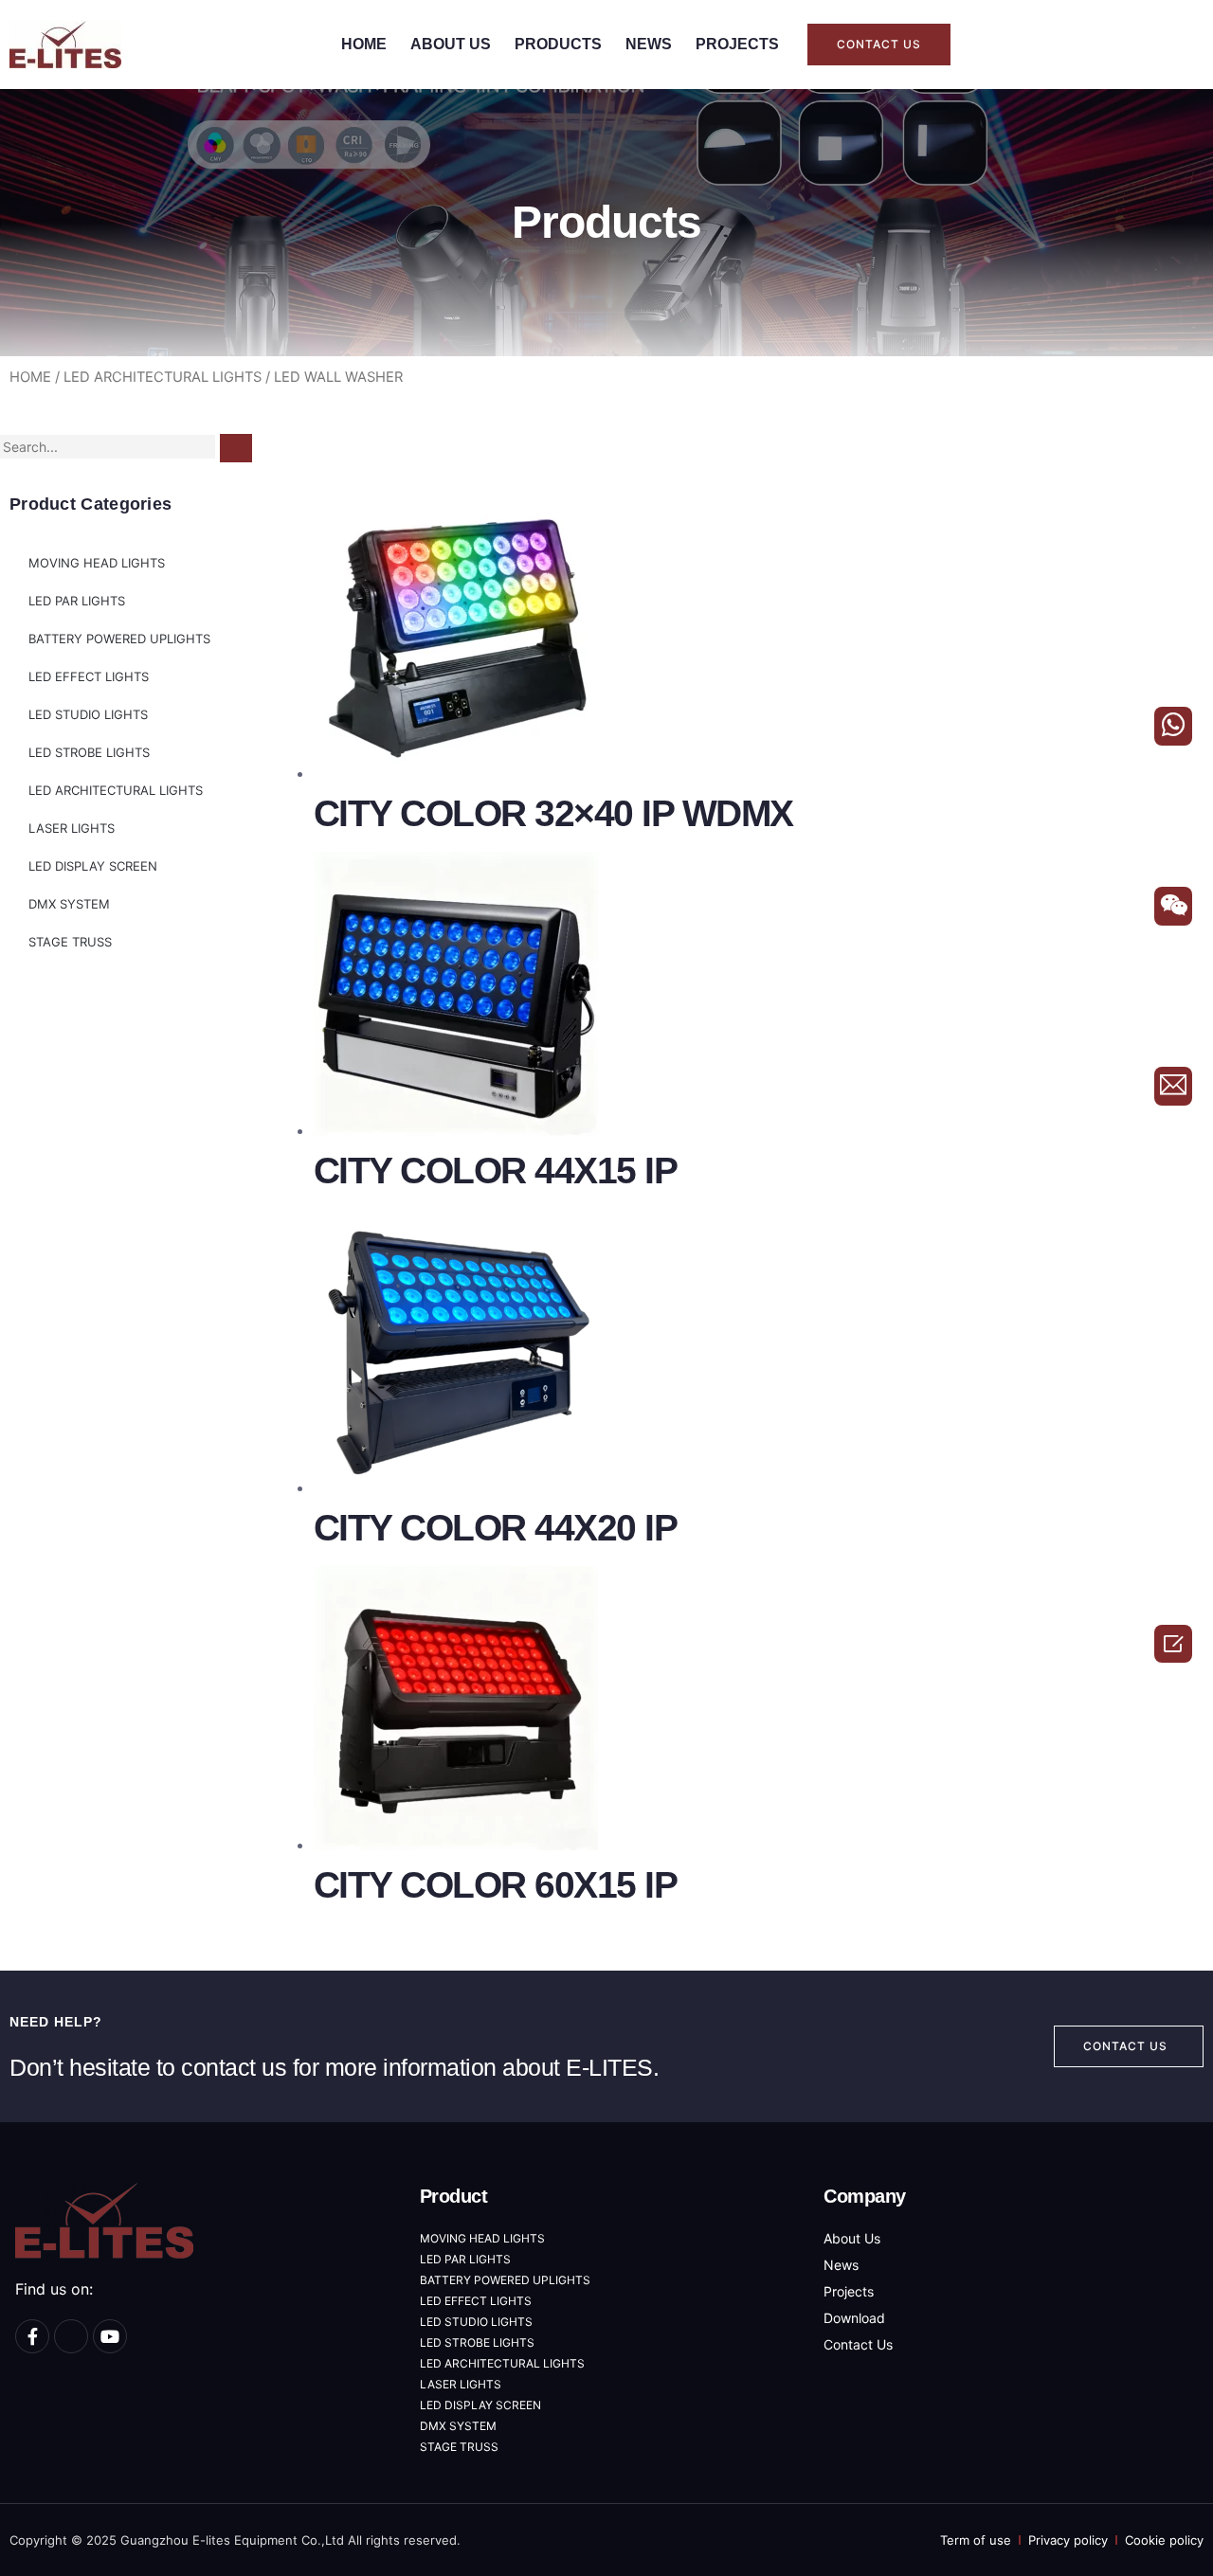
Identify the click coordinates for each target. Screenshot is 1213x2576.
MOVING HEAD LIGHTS (97, 563)
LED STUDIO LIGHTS (88, 714)
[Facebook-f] (32, 2336)
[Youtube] (110, 2336)
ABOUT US (451, 44)
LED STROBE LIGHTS (89, 752)
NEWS (649, 44)
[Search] (236, 448)
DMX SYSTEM (69, 904)
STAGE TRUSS (70, 942)
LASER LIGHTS (72, 828)
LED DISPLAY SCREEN (93, 866)
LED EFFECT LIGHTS (89, 676)
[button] (879, 45)
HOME (364, 44)
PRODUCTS (558, 44)
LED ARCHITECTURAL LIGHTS (163, 377)
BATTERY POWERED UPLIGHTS (119, 639)
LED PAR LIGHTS (77, 601)
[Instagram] (71, 2336)
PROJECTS (737, 44)
